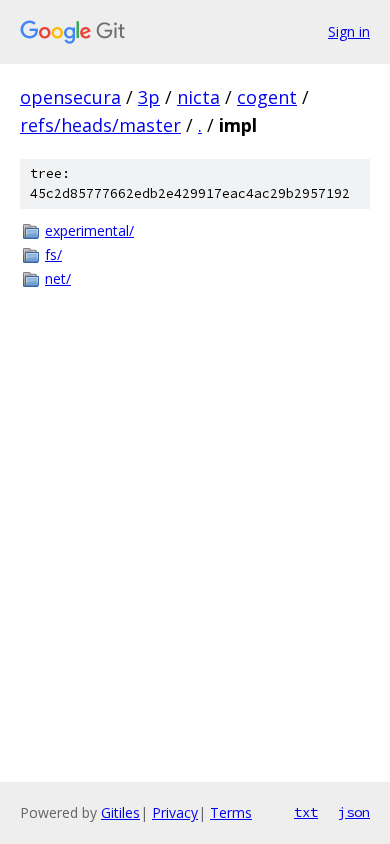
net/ (58, 278)
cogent (267, 97)
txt (306, 812)
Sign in (349, 31)
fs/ (53, 254)
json (354, 812)
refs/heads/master (100, 125)
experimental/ (89, 230)
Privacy (175, 812)
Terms (231, 812)
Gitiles (120, 812)
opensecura (70, 97)
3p (149, 97)
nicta (198, 97)
